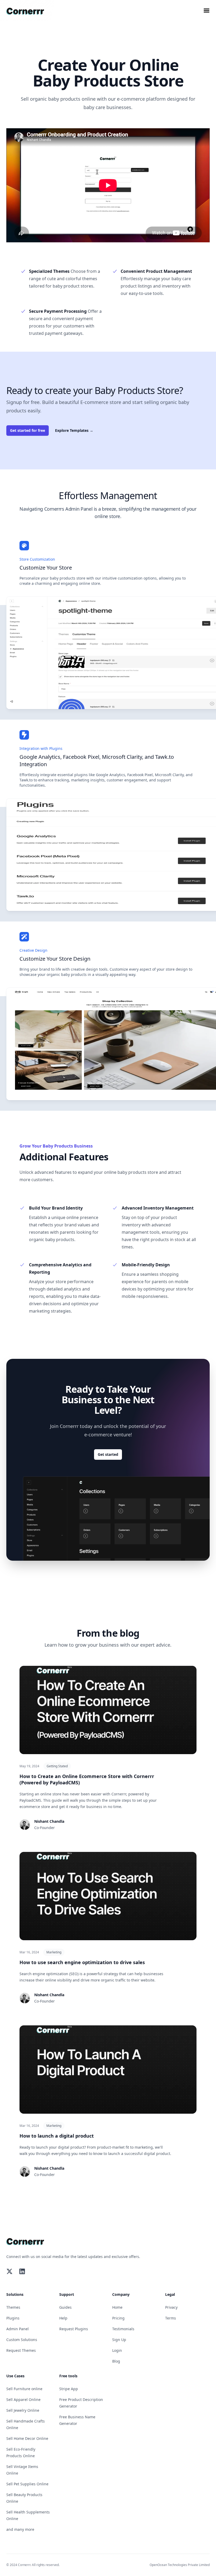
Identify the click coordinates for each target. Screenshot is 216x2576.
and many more (20, 2529)
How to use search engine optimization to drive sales (82, 1962)
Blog (116, 2361)
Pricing (118, 2318)
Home (117, 2307)
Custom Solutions (22, 2340)
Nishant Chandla (49, 1821)
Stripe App (69, 2389)
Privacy (171, 2307)
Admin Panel (18, 2329)
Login (117, 2350)
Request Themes (21, 2350)
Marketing (54, 1952)
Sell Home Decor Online (27, 2438)
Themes (13, 2307)
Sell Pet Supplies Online (27, 2484)
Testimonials (123, 2329)
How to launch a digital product (57, 2136)
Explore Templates (74, 430)
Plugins (13, 2318)
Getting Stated (57, 1766)
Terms (171, 2318)
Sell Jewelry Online (23, 2410)
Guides (65, 2307)
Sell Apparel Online (23, 2400)
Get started (108, 1454)
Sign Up (119, 2340)
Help (63, 2318)
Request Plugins (74, 2329)
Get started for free (28, 430)
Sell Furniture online (24, 2389)
